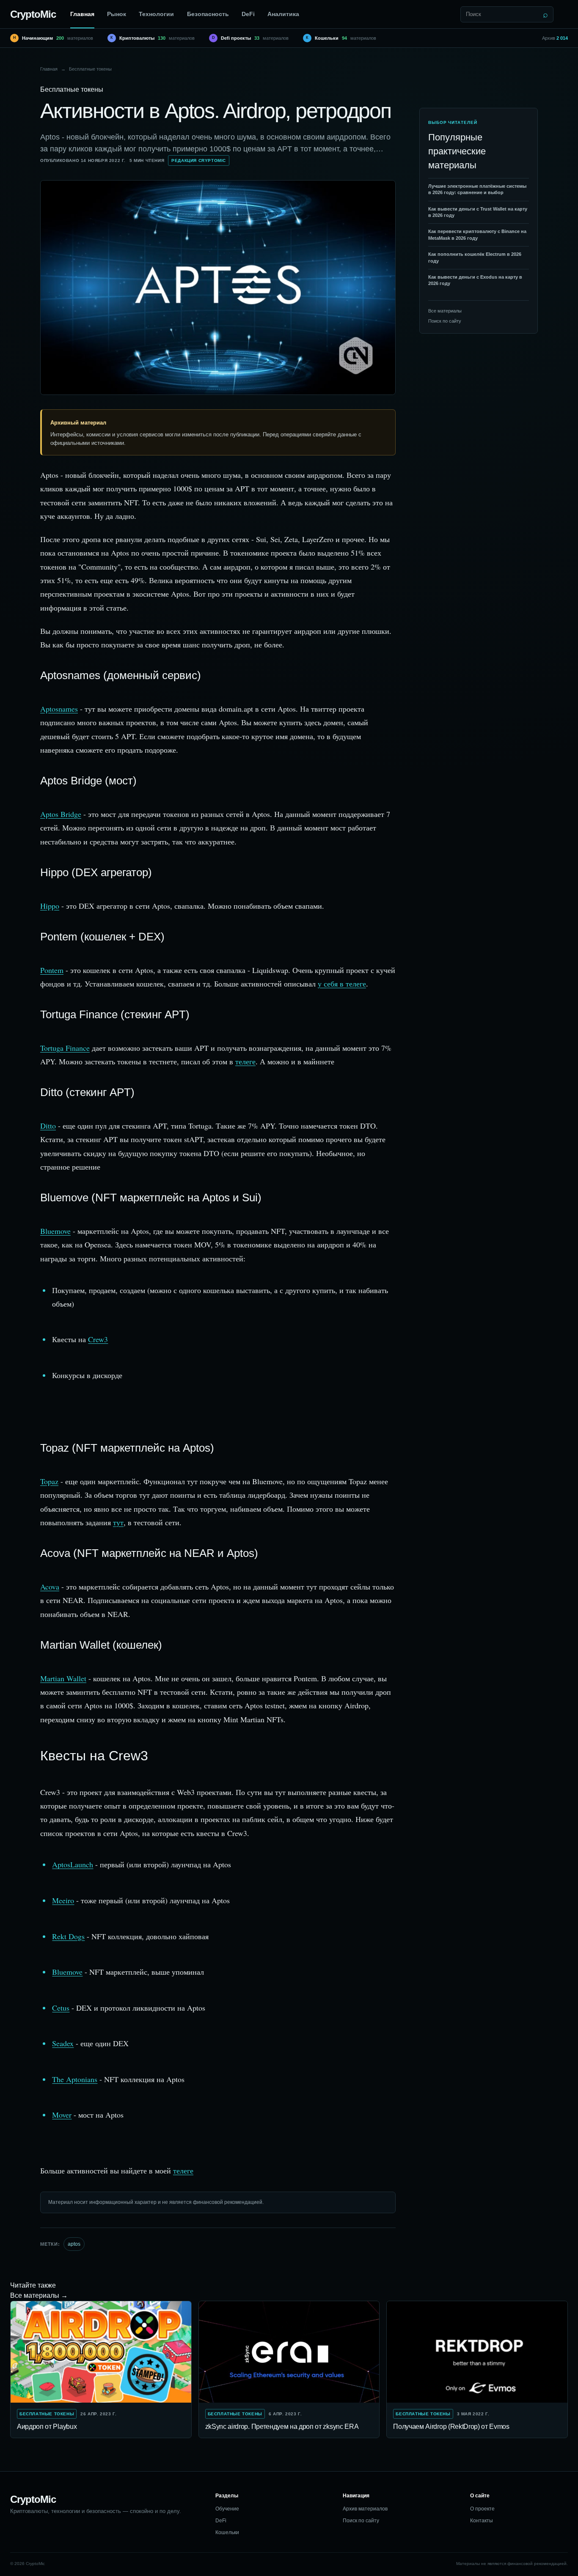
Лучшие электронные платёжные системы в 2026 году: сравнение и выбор (477, 189)
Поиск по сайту (445, 321)
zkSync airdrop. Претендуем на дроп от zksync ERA (282, 2427)
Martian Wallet (63, 1678)
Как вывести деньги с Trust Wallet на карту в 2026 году (478, 212)
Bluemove (55, 1231)
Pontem (52, 970)
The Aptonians (75, 2079)
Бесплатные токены (90, 69)
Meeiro (63, 1900)
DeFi (248, 14)
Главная (82, 14)
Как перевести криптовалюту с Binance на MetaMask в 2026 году (477, 235)
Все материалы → (39, 2295)
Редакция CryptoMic (199, 160)
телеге (245, 1061)
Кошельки (227, 2532)
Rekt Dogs (68, 1936)
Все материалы (445, 311)
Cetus (61, 2008)
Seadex (63, 2043)
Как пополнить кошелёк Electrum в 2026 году (475, 257)
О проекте (482, 2509)
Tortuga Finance (65, 1048)
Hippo (50, 906)
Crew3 (98, 1339)
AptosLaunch (73, 1864)
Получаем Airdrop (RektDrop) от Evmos (451, 2427)
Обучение (227, 2509)
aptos (74, 2244)
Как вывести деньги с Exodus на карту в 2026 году (475, 280)
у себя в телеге (342, 984)
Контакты (482, 2521)
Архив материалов (365, 2509)
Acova (50, 1587)
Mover (62, 2115)
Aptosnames (59, 709)
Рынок (117, 14)
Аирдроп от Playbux (47, 2427)
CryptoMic (33, 14)
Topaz (49, 1481)
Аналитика (283, 14)
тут (118, 1522)
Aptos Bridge (61, 814)
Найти (545, 14)
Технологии (156, 14)
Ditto (48, 1126)
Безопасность (208, 14)
